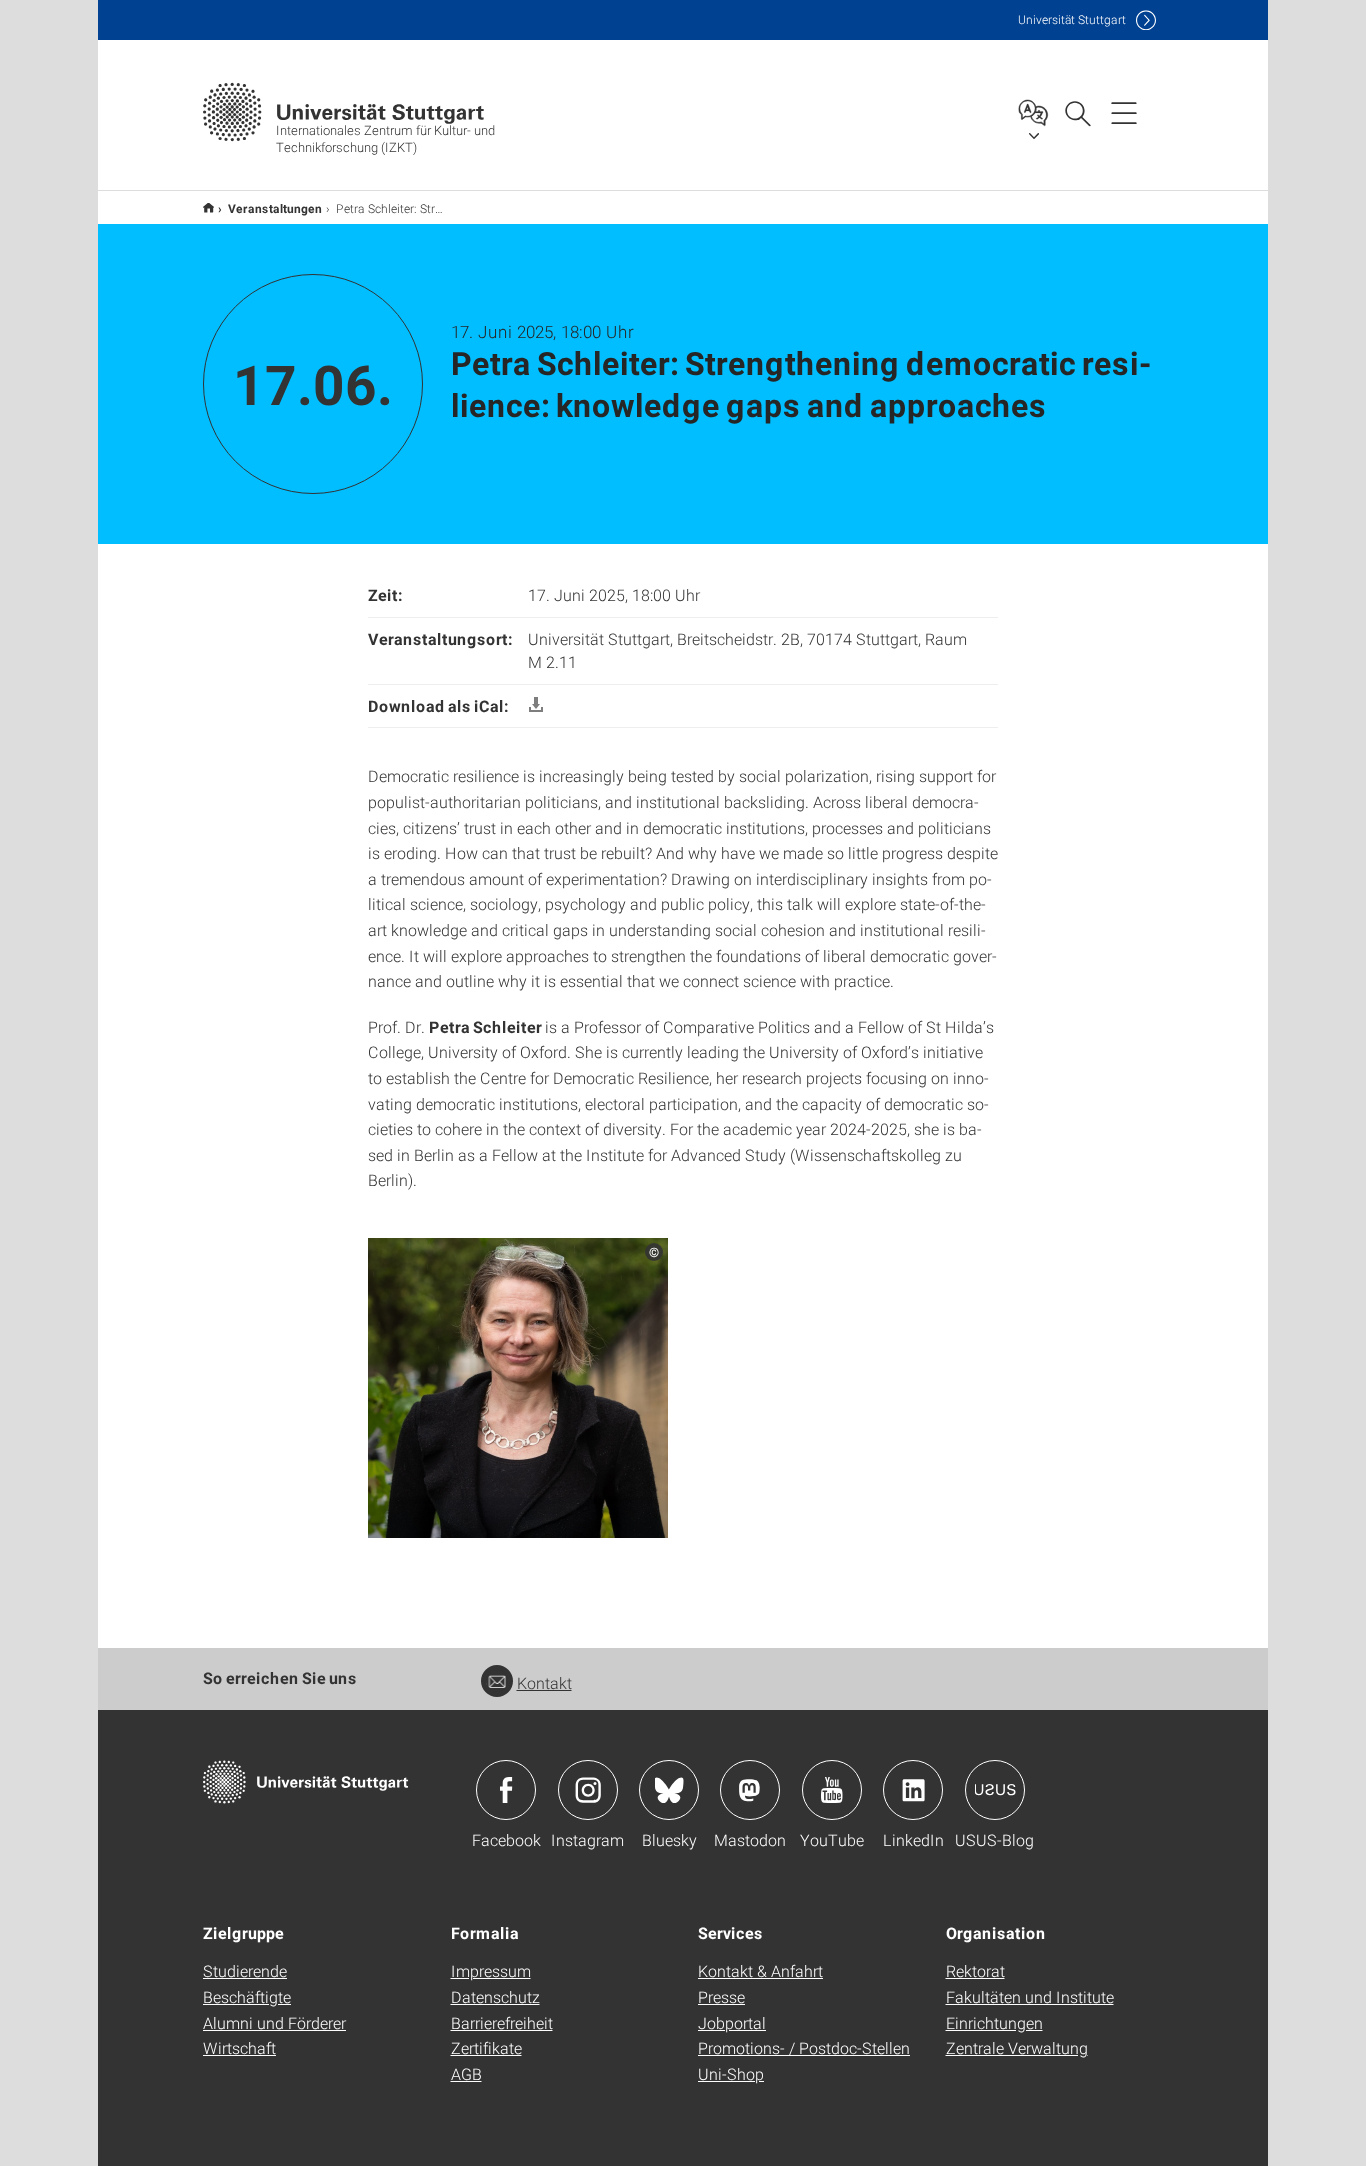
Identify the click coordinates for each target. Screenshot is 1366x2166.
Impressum (491, 1970)
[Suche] (1077, 112)
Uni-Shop (731, 2073)
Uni (1072, 19)
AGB (466, 2073)
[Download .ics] (536, 705)
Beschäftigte (247, 1996)
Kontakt (544, 1682)
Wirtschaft (239, 2047)
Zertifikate (486, 2047)
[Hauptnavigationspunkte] (1124, 112)
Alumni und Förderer (274, 2022)
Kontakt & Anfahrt (760, 1970)
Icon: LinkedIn (913, 1790)
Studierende (245, 1970)
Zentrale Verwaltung (1017, 2047)
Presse (721, 1996)
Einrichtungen (994, 2022)
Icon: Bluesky (669, 1790)
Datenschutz (495, 1996)
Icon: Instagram (588, 1790)
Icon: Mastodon (750, 1790)
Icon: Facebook (506, 1790)
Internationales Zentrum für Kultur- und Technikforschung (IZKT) (208, 207)
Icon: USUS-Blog (995, 1790)
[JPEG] (518, 1386)
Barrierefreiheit (502, 2022)
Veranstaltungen (275, 208)
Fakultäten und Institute (1030, 1996)
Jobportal (732, 2022)
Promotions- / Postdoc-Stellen (804, 2047)
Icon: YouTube (832, 1790)
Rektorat (975, 1970)
